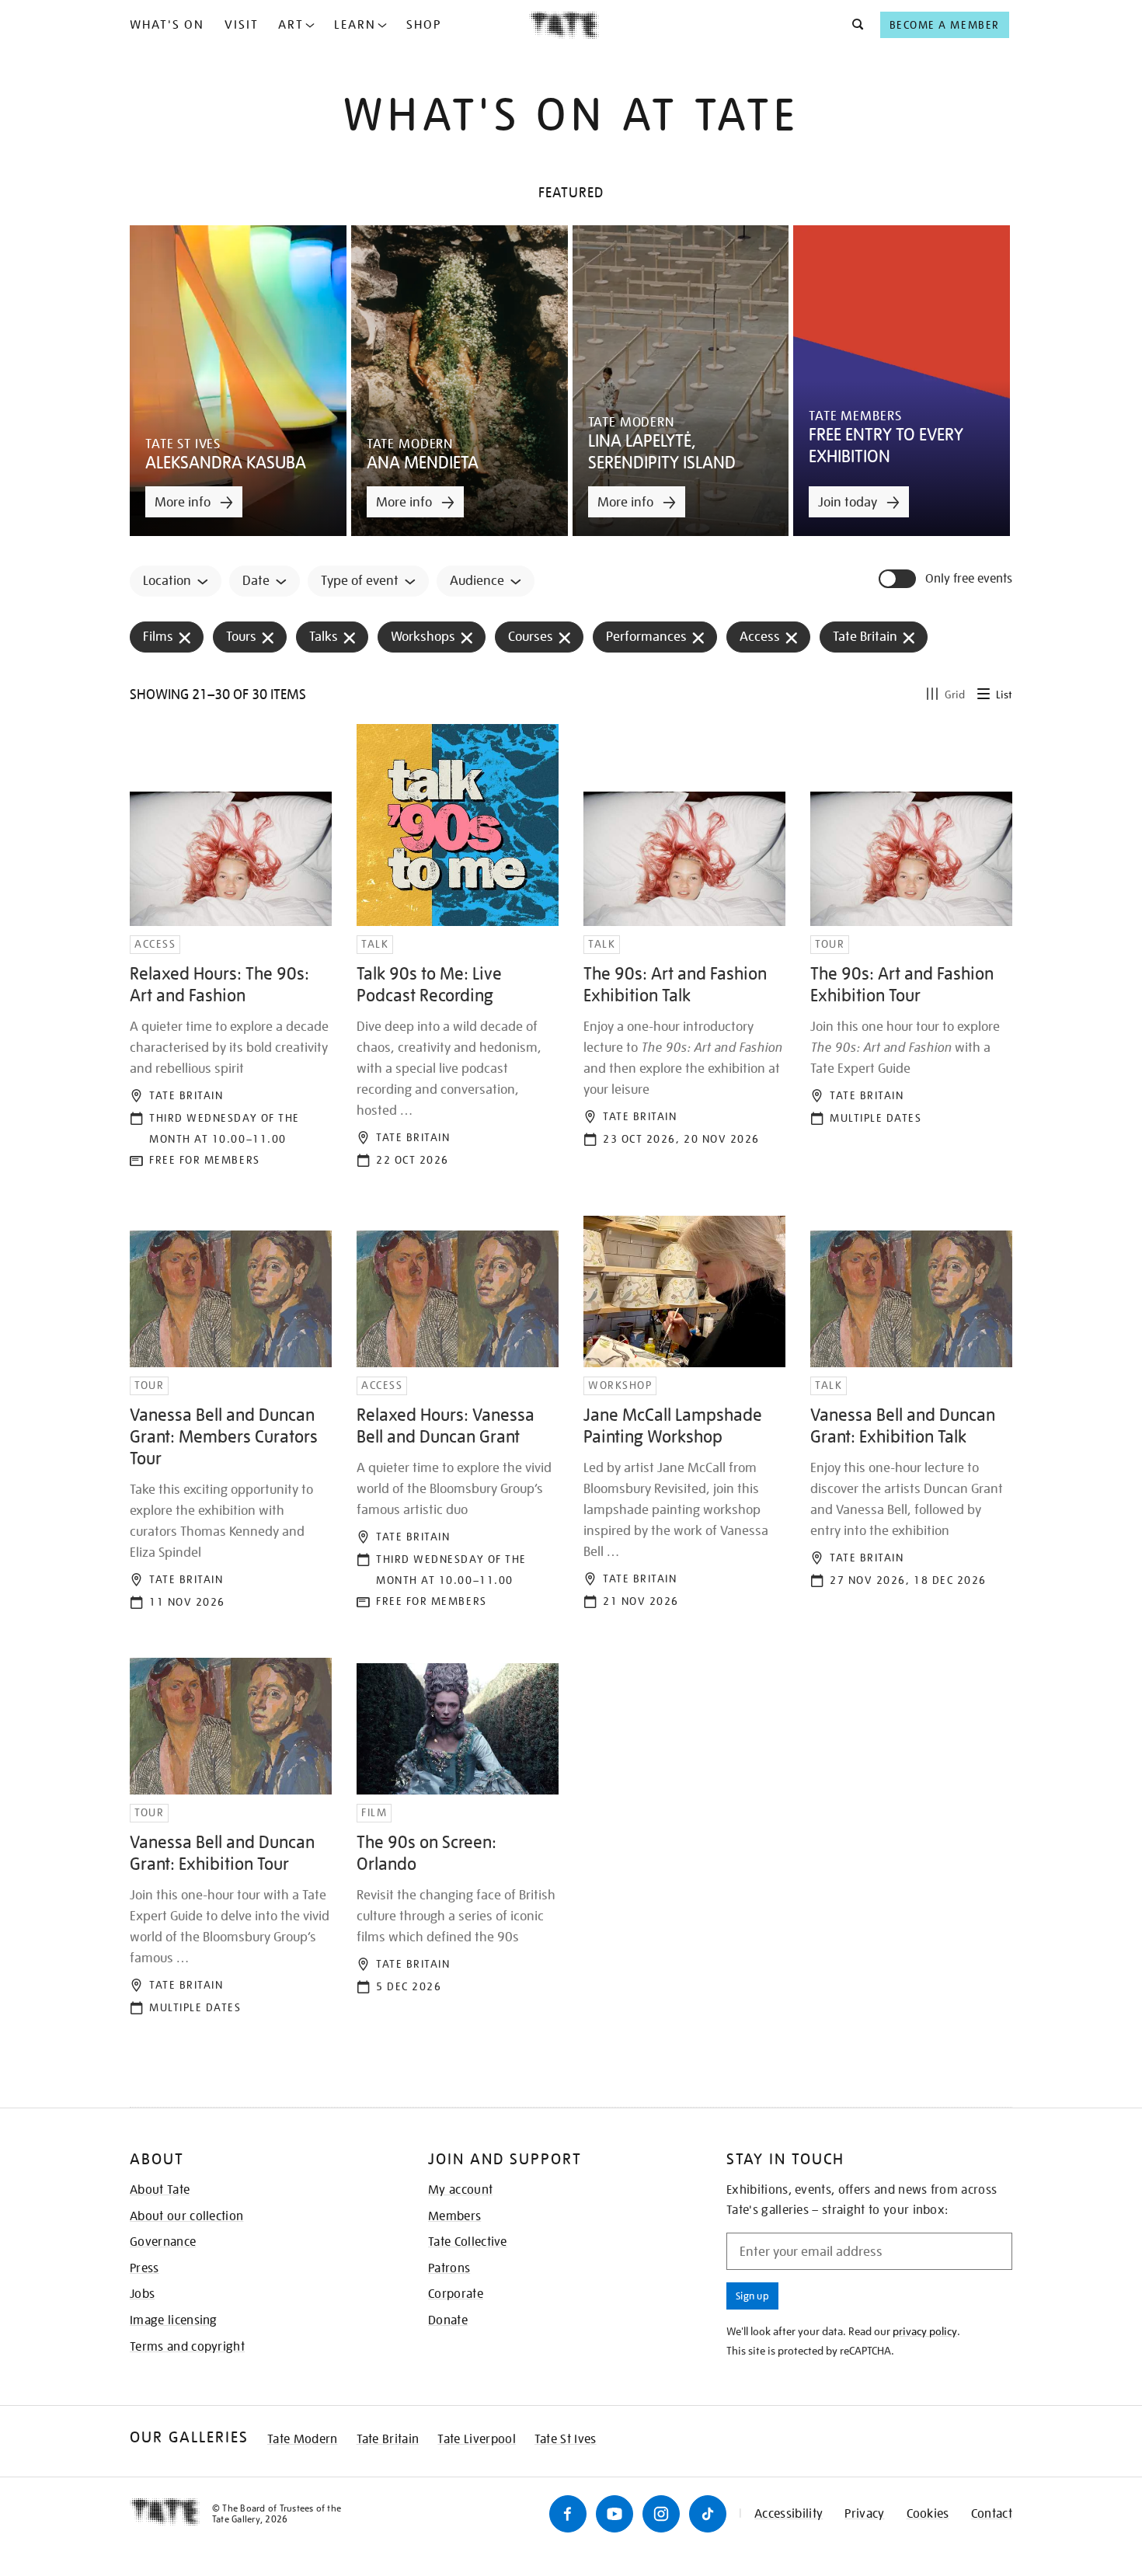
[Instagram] (661, 2514)
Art (291, 25)
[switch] (899, 579)
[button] (853, 25)
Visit (242, 25)
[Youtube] (615, 2514)
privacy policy (925, 2331)
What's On (167, 25)
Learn (355, 25)
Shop (424, 25)
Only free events (969, 579)
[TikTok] (708, 2514)
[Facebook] (568, 2514)
